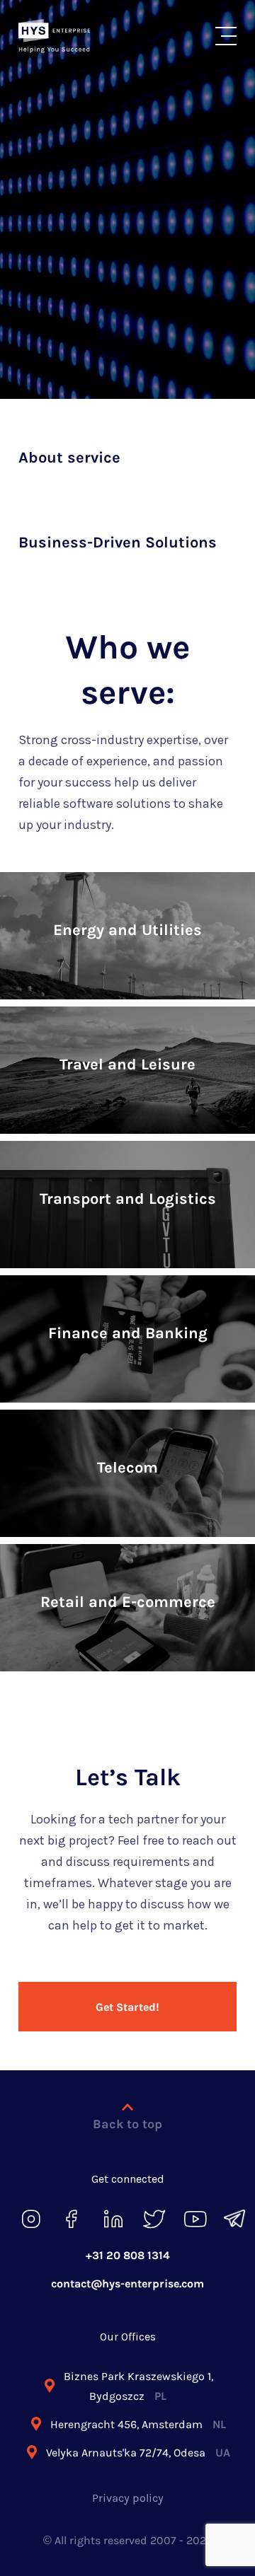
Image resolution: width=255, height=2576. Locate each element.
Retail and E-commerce (128, 1602)
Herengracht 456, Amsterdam (138, 2424)
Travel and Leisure (127, 1064)
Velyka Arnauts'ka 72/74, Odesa (138, 2453)
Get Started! (127, 2007)
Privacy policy (128, 2498)
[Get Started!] (127, 1983)
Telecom (127, 1468)
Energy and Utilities (127, 930)
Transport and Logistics (128, 1199)
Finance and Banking (128, 1333)
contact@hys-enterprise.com (127, 2284)
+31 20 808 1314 (128, 2255)
